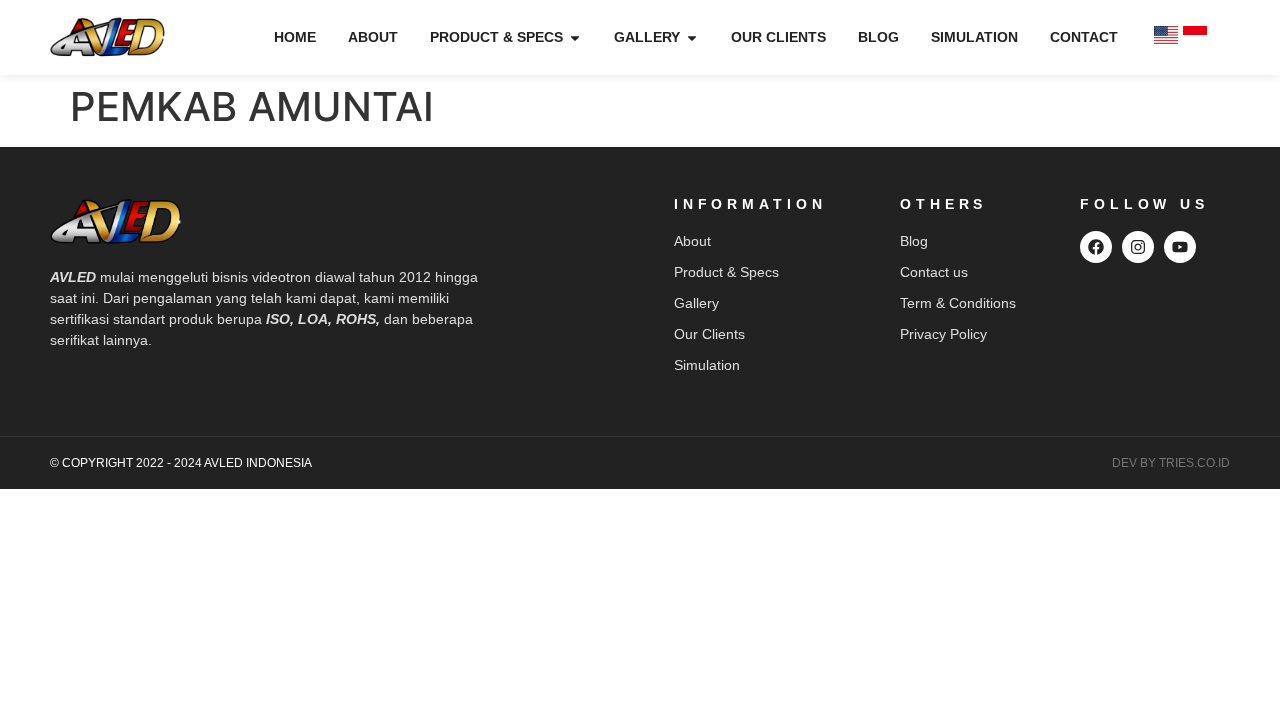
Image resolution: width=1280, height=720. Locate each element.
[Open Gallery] (692, 37)
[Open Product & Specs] (575, 37)
